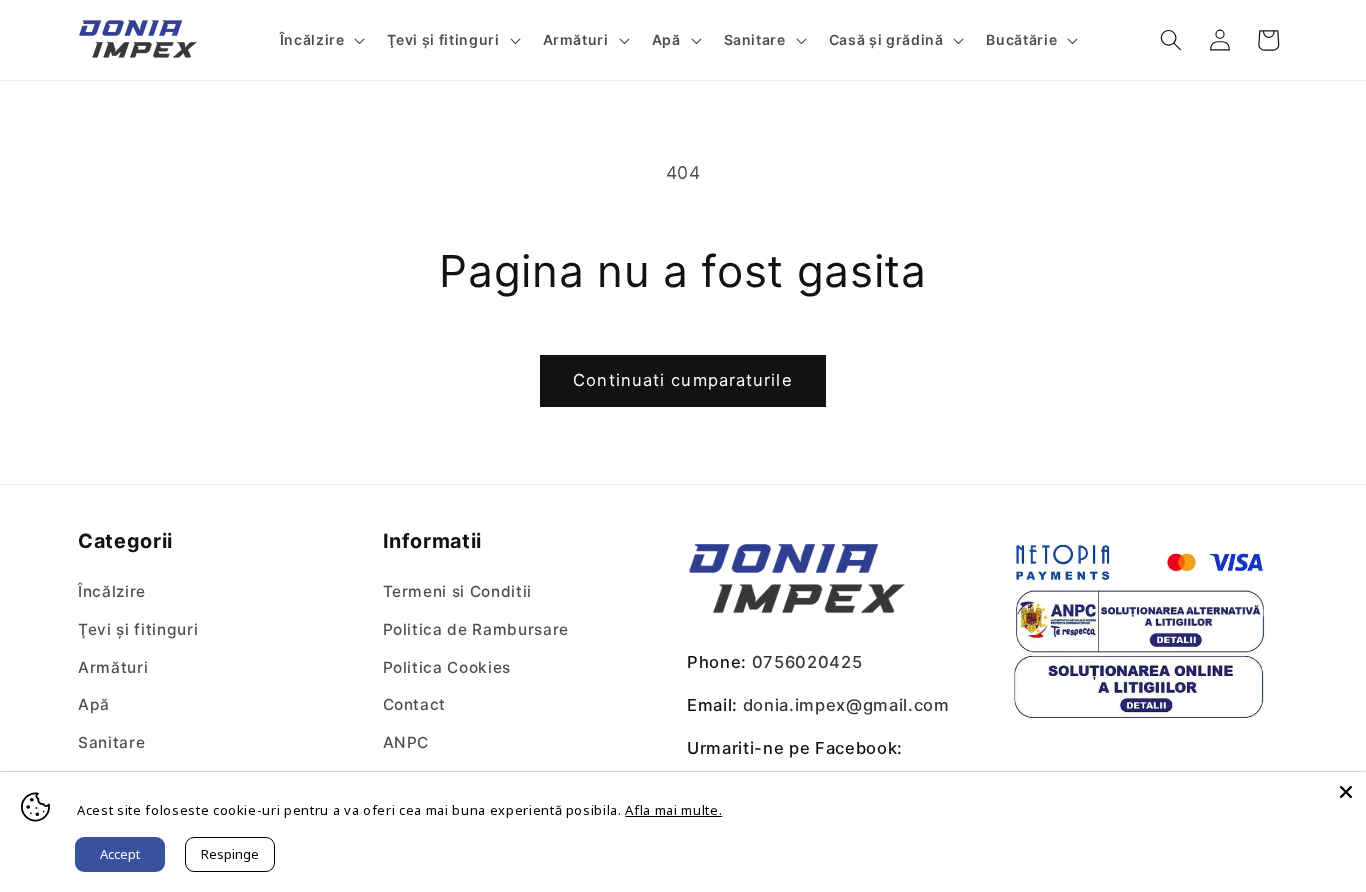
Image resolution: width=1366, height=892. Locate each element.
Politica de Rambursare (476, 629)
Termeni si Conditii (458, 591)
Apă (94, 704)
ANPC (406, 742)
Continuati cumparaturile (682, 380)
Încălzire (112, 591)
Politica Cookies (447, 667)
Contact (415, 704)
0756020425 (807, 662)
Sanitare (111, 742)
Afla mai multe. (673, 810)
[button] (320, 40)
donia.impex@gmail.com (846, 705)
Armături (113, 667)
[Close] (1346, 792)
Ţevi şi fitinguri (138, 629)
